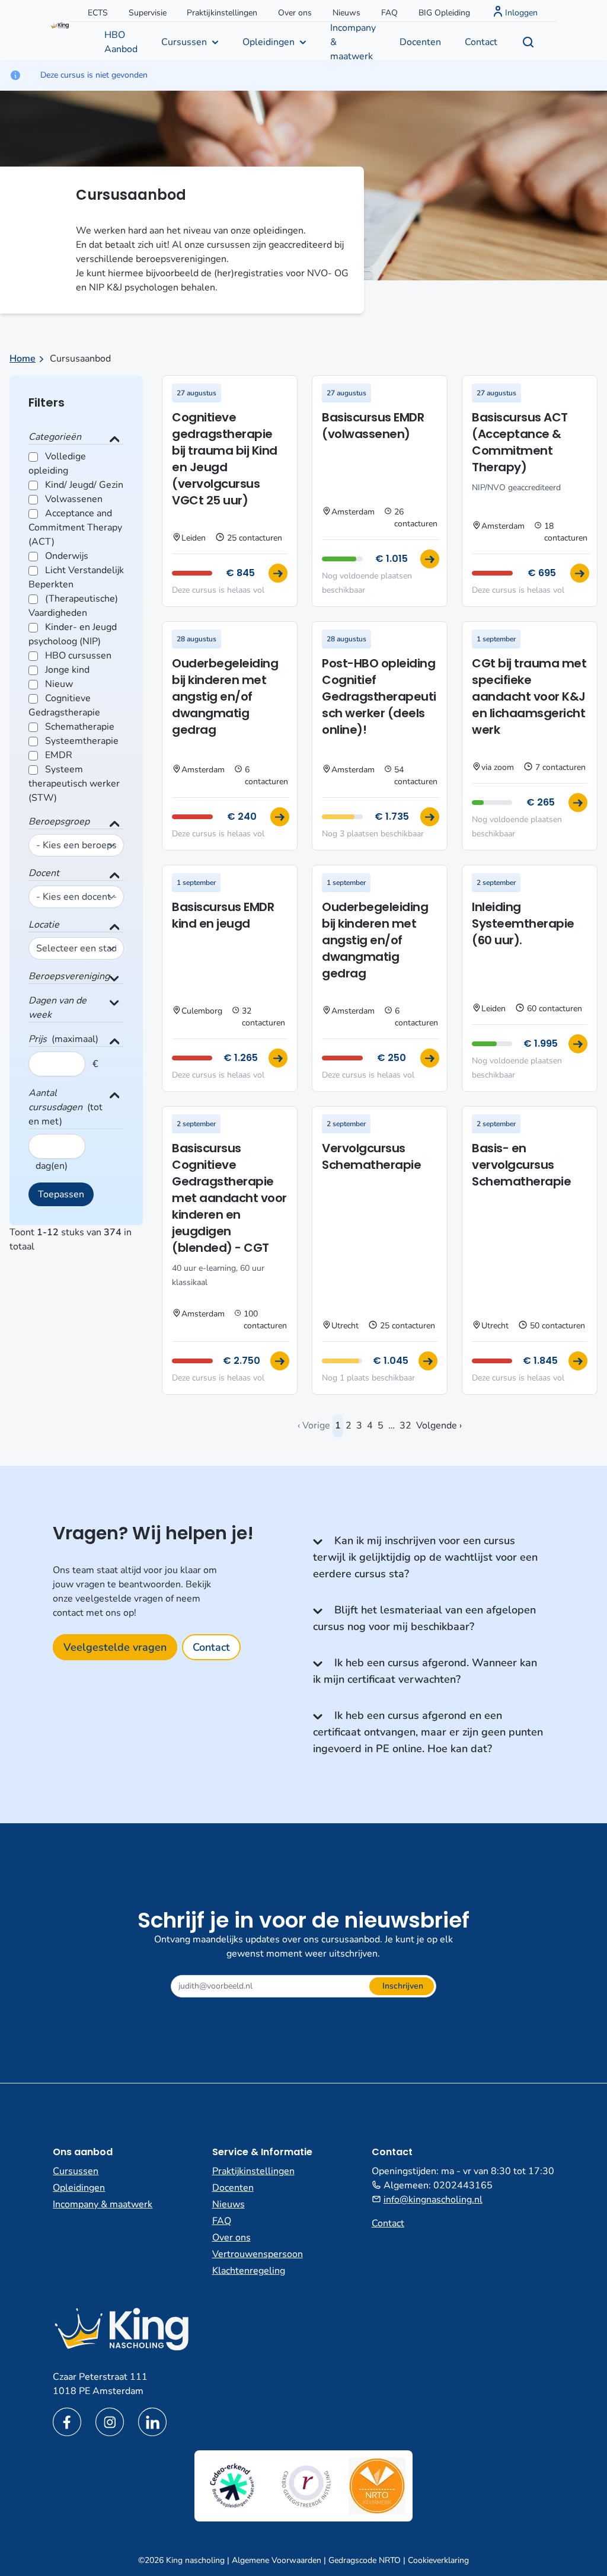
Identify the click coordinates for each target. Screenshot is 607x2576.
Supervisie (148, 13)
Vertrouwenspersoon (258, 2254)
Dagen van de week (57, 1008)
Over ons (295, 13)
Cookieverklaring (438, 2560)
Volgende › (439, 1426)
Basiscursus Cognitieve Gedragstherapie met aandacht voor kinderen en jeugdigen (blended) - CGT (229, 1198)
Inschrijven (403, 1986)
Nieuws (346, 13)
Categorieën (55, 437)
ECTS (98, 13)
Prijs (38, 1039)
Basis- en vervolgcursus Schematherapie (521, 1165)
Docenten (420, 42)
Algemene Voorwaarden (277, 2560)
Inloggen (521, 13)
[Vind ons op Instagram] (110, 2422)
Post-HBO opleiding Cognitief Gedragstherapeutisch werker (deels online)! (379, 696)
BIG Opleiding (444, 13)
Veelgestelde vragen (115, 1647)
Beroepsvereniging (69, 976)
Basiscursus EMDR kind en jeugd (223, 915)
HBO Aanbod (121, 42)
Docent (44, 873)
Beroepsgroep (59, 822)
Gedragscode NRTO (365, 2560)
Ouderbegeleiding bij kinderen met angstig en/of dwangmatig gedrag (225, 696)
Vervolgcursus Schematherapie (371, 1156)
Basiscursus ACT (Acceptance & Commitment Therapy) (520, 442)
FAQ (389, 13)
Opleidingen (269, 42)
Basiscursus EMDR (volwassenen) (373, 426)
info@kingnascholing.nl (433, 2200)
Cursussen (184, 42)
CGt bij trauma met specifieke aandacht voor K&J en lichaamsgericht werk (529, 696)
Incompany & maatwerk (353, 41)
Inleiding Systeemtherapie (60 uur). (523, 923)
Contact (481, 42)
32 (405, 1426)
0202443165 (463, 2185)
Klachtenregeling (249, 2271)
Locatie (44, 925)
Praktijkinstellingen (222, 13)
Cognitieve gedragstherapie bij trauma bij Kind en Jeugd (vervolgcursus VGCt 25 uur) (225, 459)
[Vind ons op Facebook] (67, 2422)
